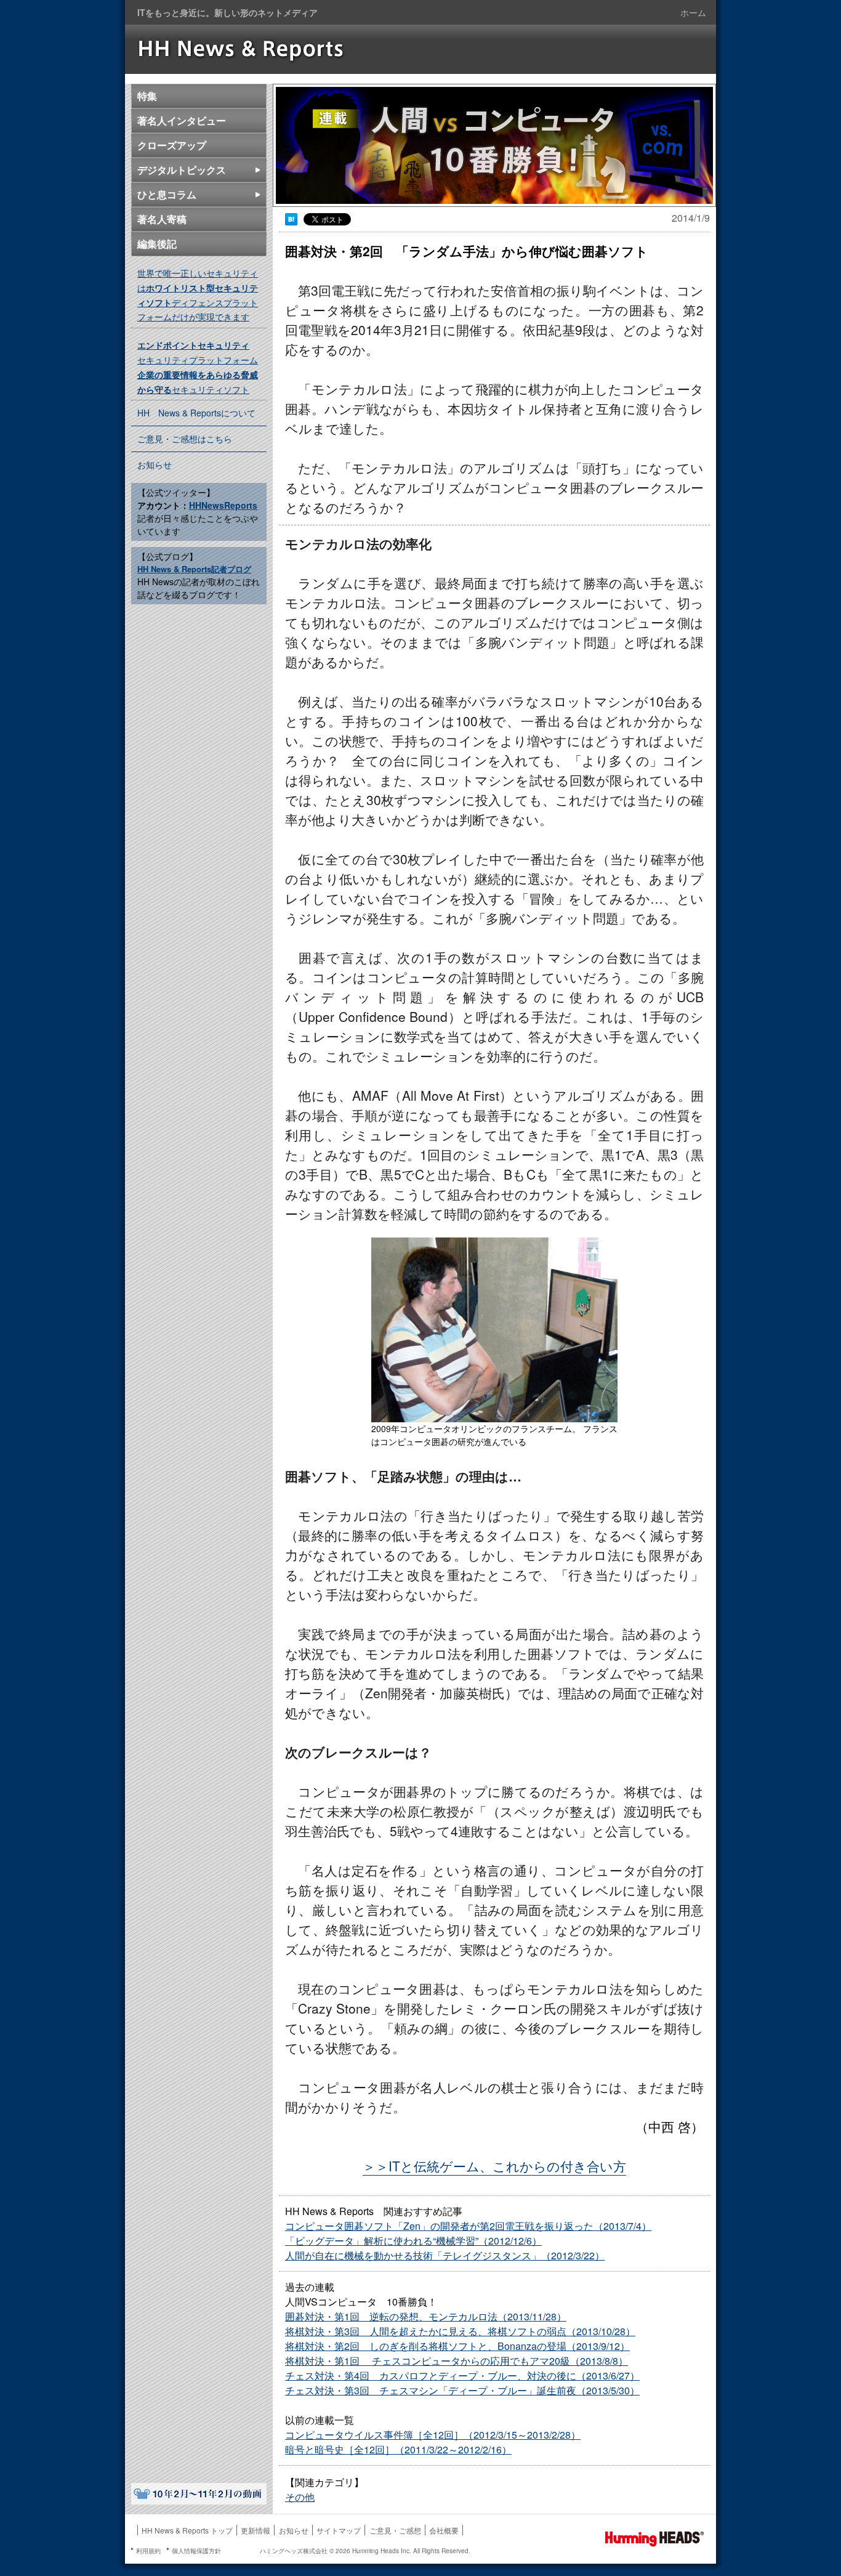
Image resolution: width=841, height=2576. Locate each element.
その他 (300, 2497)
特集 (147, 96)
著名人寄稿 (162, 219)
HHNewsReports (223, 505)
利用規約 (148, 2551)
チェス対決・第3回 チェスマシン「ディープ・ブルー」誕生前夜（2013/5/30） (462, 2390)
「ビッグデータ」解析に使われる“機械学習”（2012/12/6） (413, 2241)
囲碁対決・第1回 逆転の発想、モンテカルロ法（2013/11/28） (426, 2316)
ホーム (693, 12)
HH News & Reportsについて (196, 413)
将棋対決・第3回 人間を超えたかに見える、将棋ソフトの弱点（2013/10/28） (460, 2331)
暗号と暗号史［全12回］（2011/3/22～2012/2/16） (398, 2449)
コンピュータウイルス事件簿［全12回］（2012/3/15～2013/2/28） (433, 2435)
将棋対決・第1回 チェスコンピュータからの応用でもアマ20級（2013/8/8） (457, 2361)
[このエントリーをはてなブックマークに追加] (291, 220)
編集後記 (157, 244)
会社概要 (444, 2530)
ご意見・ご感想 (395, 2530)
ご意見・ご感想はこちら (185, 439)
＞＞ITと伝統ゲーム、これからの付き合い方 (494, 2166)
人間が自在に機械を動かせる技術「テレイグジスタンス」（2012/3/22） (445, 2255)
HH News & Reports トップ (187, 2530)
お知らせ (155, 464)
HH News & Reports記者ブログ (194, 569)
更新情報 (256, 2530)
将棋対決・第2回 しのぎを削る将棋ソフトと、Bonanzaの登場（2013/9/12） (457, 2346)
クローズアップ (172, 145)
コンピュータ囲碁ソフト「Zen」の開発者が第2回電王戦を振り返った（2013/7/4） (468, 2226)
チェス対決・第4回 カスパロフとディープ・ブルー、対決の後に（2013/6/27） (462, 2376)
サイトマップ (339, 2530)
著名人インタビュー (182, 120)
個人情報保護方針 (196, 2551)
